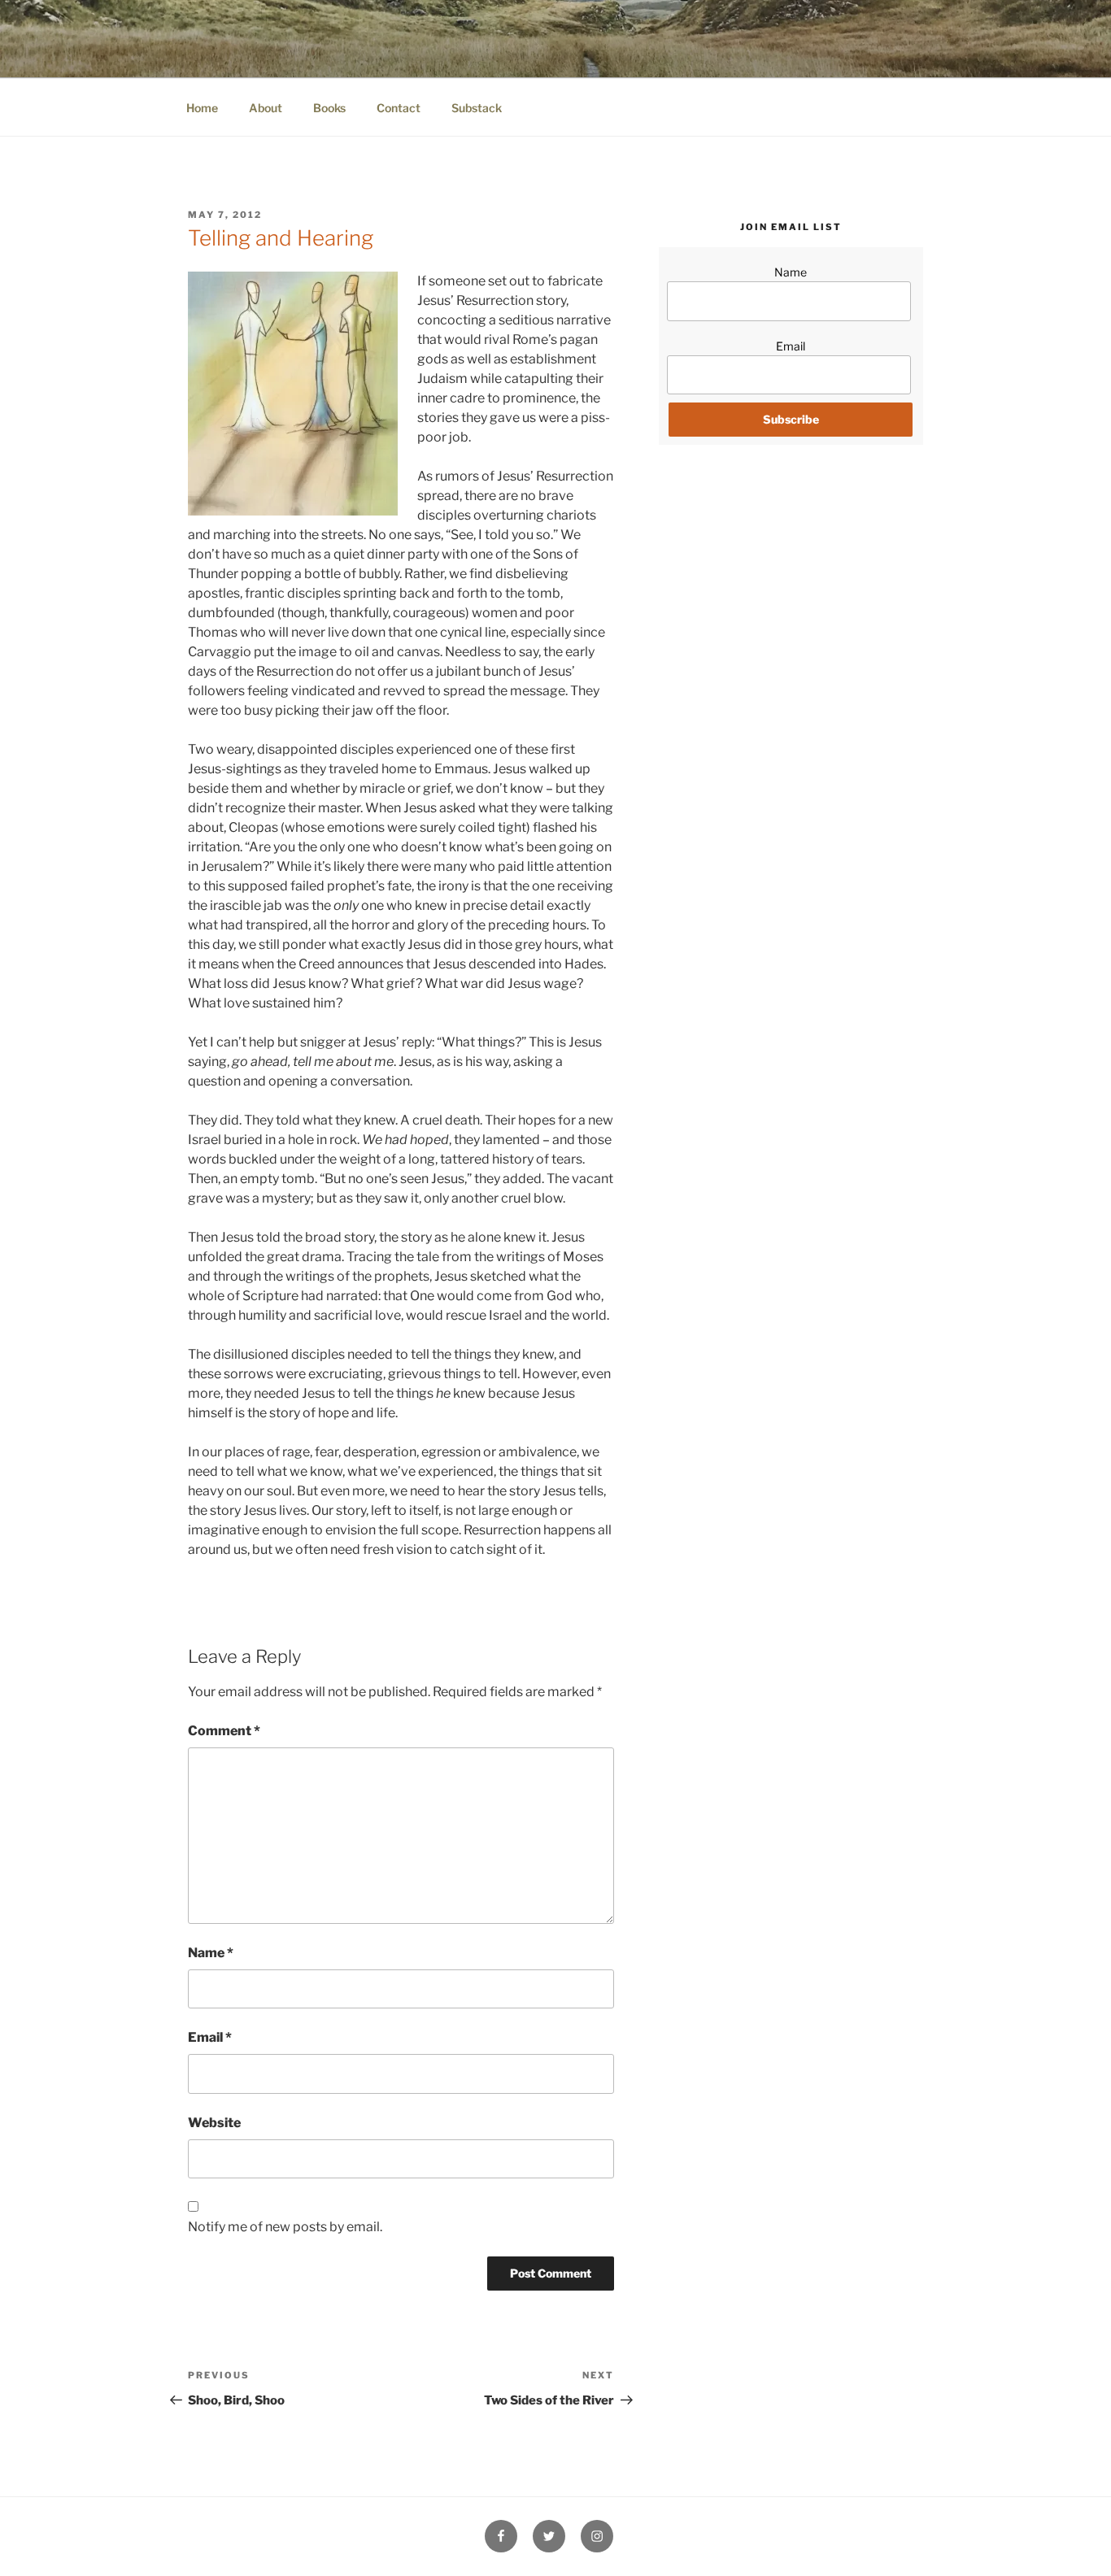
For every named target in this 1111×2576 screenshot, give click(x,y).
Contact (399, 108)
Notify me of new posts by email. (285, 2227)
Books (329, 108)
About (266, 108)
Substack (477, 108)
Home (202, 108)
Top (1072, 2537)
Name (211, 1953)
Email (210, 2037)
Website (214, 2123)
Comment (224, 1731)
